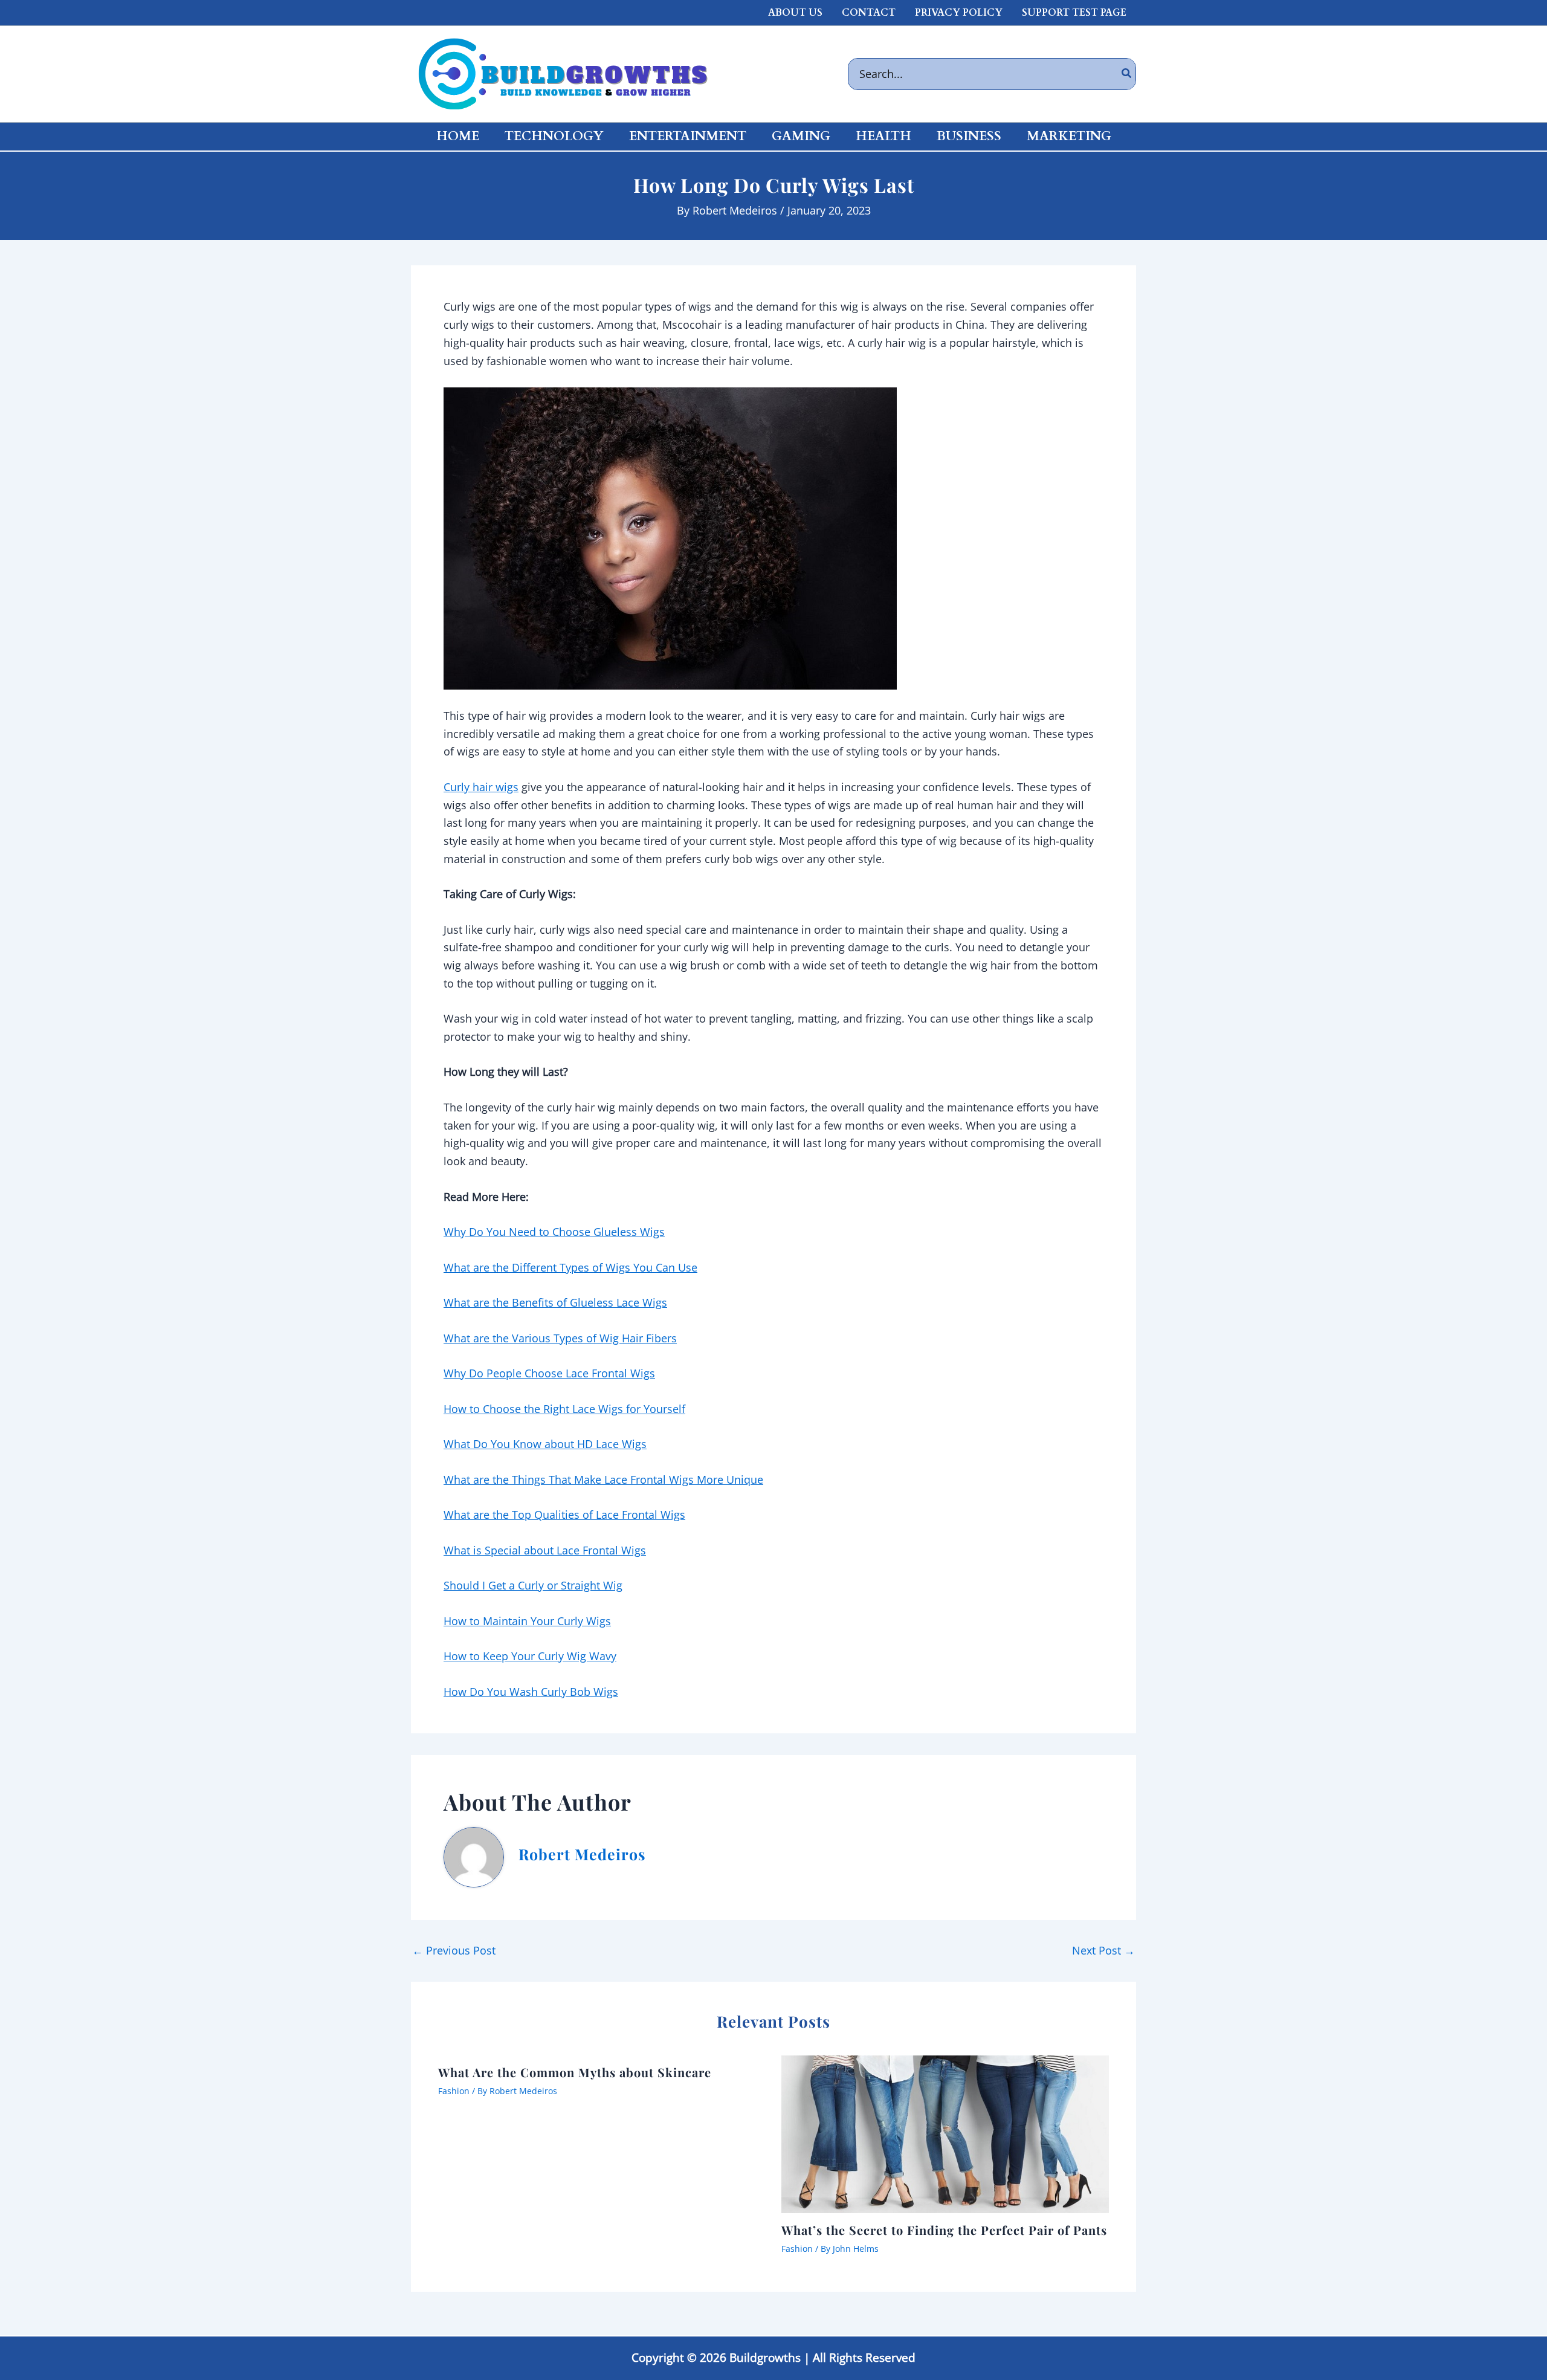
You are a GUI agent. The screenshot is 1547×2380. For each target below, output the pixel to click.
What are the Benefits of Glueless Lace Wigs (555, 1302)
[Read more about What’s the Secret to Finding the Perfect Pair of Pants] (945, 2133)
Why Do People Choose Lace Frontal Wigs (549, 1373)
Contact (869, 13)
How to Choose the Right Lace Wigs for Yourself (564, 1409)
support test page (1074, 13)
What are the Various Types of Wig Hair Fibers (560, 1338)
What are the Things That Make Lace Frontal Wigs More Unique (603, 1479)
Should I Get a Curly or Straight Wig (533, 1585)
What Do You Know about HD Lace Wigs (545, 1444)
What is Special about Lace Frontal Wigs (545, 1550)
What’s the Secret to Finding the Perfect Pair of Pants (944, 2230)
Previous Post (454, 1950)
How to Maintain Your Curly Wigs (527, 1621)
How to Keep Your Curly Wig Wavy (530, 1656)
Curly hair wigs (481, 787)
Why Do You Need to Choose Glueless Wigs (554, 1232)
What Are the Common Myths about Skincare (575, 2072)
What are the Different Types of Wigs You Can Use (570, 1267)
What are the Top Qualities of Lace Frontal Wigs (564, 1515)
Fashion (454, 2091)
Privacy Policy (959, 13)
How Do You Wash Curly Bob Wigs (531, 1692)
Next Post (1103, 1950)
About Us (795, 13)
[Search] (1127, 74)
